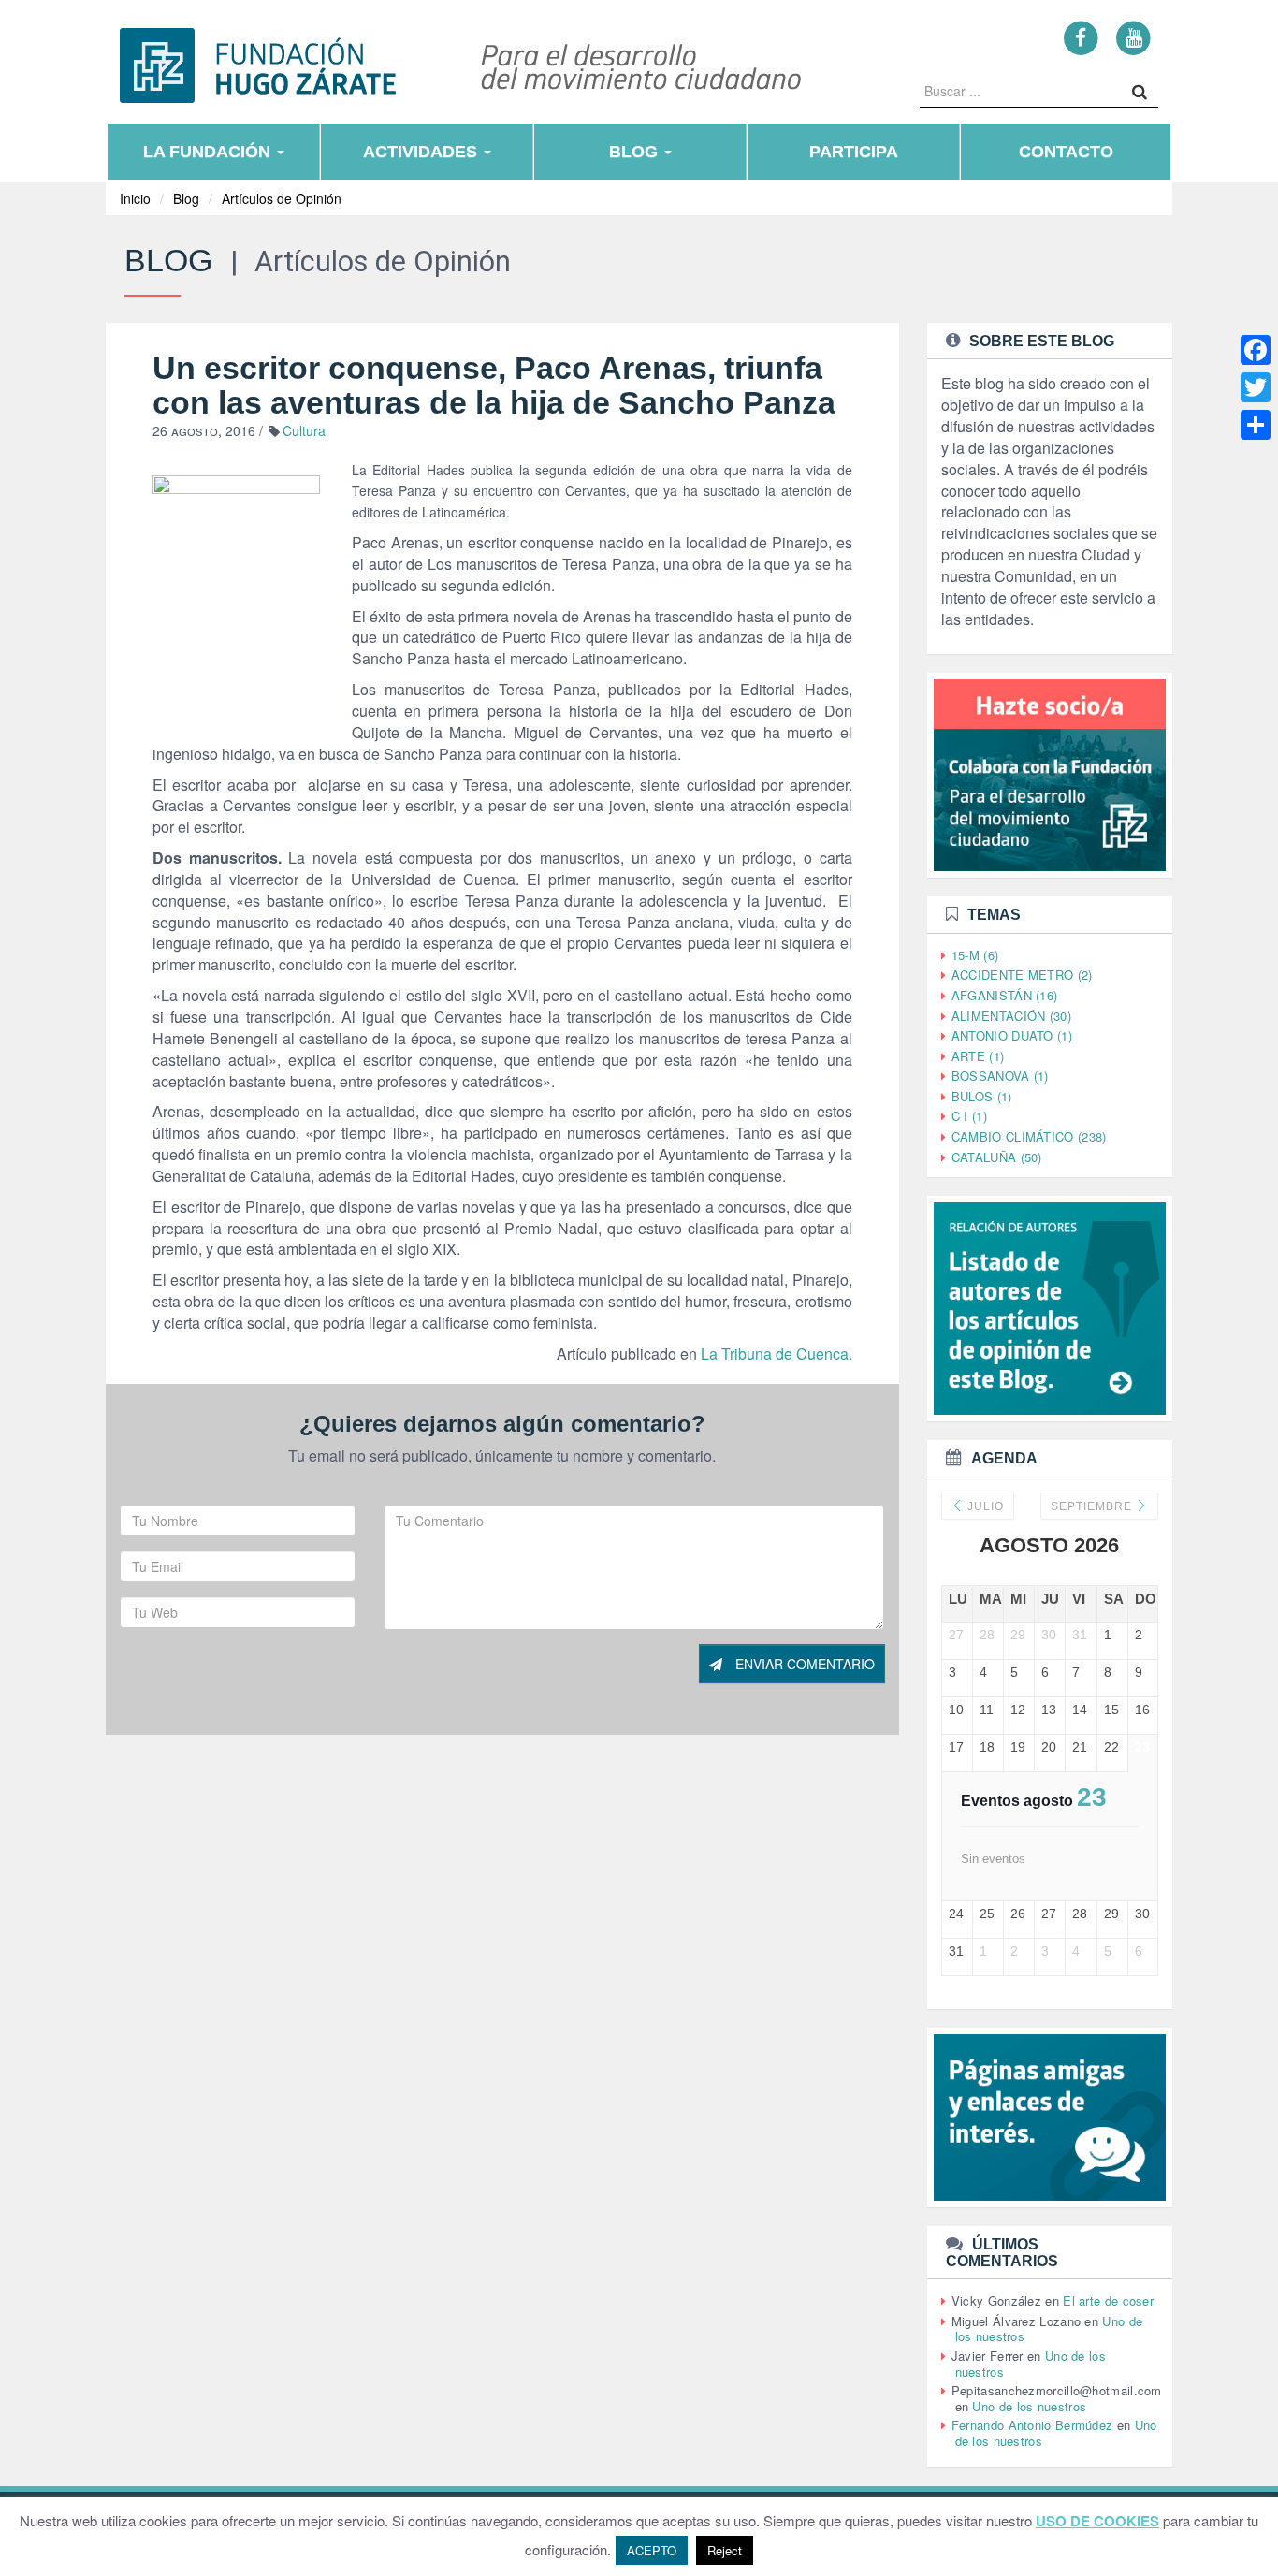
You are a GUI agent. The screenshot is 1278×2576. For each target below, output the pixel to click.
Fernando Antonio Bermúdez (1032, 2425)
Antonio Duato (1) (1012, 1035)
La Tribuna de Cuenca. (777, 1353)
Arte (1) (978, 1056)
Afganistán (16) (1005, 995)
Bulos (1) (982, 1096)
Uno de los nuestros (1029, 2406)
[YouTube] (1133, 37)
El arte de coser (1108, 2300)
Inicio (135, 198)
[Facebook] (1081, 37)
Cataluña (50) (997, 1157)
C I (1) (969, 1116)
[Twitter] (1256, 387)
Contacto (1066, 152)
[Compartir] (1256, 425)
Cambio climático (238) (1029, 1136)
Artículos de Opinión (282, 198)
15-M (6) (975, 955)
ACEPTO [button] (652, 2550)
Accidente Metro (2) (1022, 975)
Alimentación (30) (1011, 1016)
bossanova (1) (1000, 1076)
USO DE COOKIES (1097, 2521)
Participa (854, 152)
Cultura (304, 430)
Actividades (422, 152)
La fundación (209, 152)
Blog (636, 152)
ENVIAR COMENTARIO (803, 1664)
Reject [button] (725, 2550)
